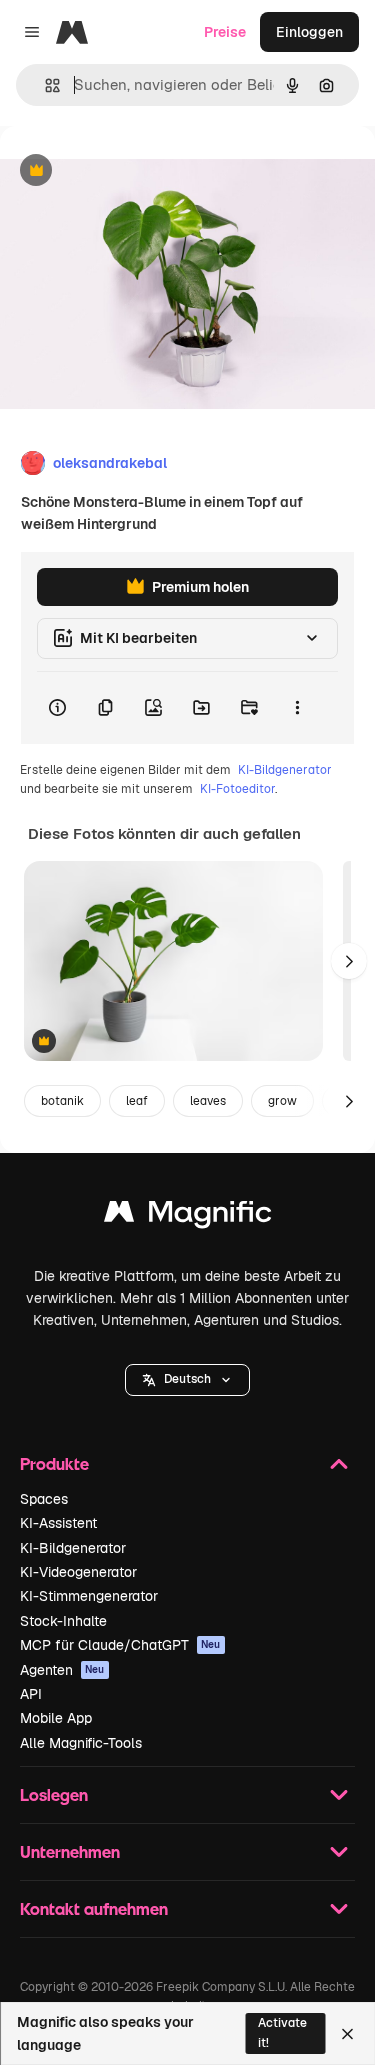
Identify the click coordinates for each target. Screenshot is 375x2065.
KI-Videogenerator (78, 1572)
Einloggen (309, 32)
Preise (225, 32)
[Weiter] (349, 961)
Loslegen (54, 1794)
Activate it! (282, 2032)
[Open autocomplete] (44, 85)
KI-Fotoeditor (237, 789)
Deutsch (187, 1379)
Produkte (54, 1463)
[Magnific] (188, 1216)
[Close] (347, 2034)
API (31, 1694)
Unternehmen (70, 1851)
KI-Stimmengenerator (89, 1596)
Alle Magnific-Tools (81, 1743)
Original (128, 171)
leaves (208, 1101)
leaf (137, 1101)
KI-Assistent (58, 1523)
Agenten (62, 1670)
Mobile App (56, 1718)
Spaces (44, 1499)
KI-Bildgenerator (285, 770)
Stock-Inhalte (63, 1621)
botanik (62, 1101)
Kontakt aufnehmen (94, 1908)
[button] (187, 1380)
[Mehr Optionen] (297, 708)
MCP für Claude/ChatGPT (120, 1645)
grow (282, 1101)
